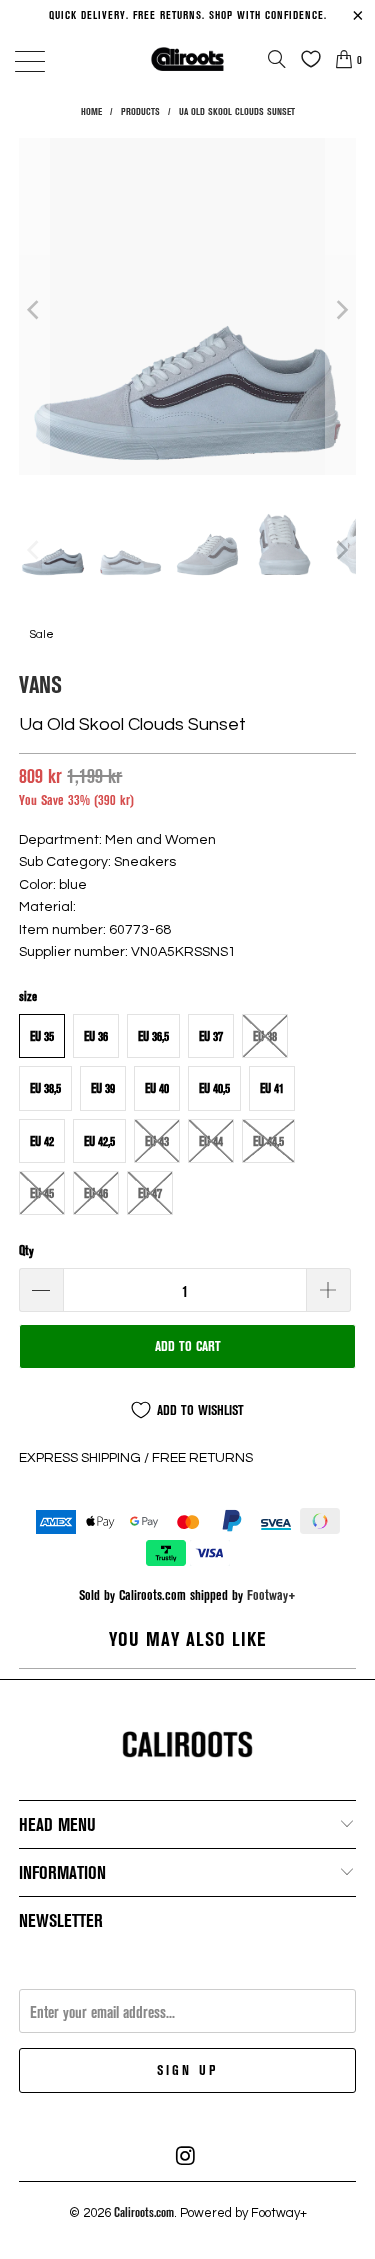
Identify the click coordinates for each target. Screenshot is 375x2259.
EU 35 (42, 1036)
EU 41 (272, 1088)
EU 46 (96, 1193)
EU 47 (150, 1193)
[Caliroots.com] (188, 58)
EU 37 (211, 1036)
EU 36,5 (153, 1036)
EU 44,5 (268, 1141)
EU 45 (42, 1193)
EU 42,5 (99, 1141)
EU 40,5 (214, 1088)
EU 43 (157, 1141)
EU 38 (265, 1036)
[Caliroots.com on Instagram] (187, 2156)
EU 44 (211, 1141)
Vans (40, 683)
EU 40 (157, 1088)
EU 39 (103, 1088)
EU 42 (42, 1141)
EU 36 (96, 1036)
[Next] (341, 309)
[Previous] (34, 309)
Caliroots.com (144, 2212)
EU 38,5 (45, 1088)
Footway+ (271, 1594)
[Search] (277, 59)
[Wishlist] (306, 59)
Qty (26, 1250)
